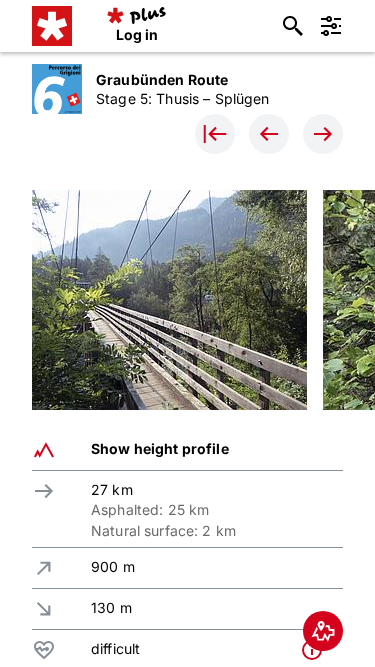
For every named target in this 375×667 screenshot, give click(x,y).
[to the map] (323, 631)
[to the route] (215, 134)
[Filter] (331, 26)
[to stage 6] (323, 134)
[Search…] (293, 26)
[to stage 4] (269, 134)
